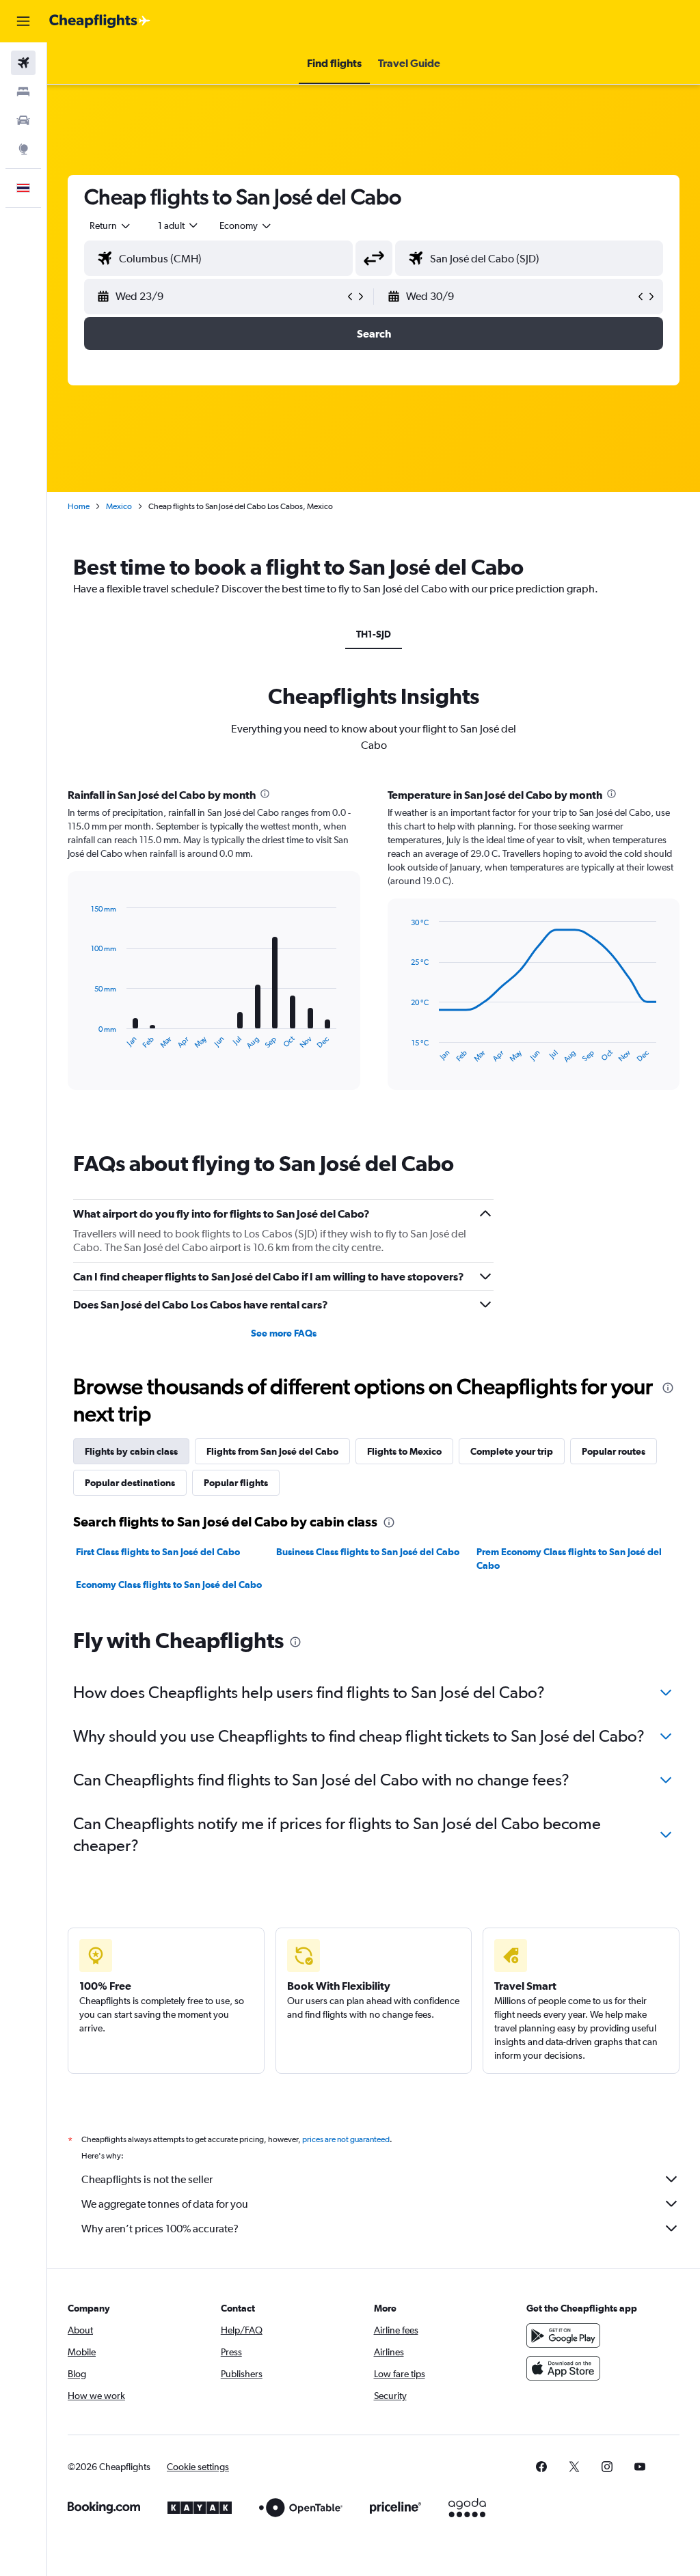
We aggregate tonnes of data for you (165, 2204)
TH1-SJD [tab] (374, 634)
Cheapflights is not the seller (147, 2179)
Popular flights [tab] (236, 1483)
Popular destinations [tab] (130, 1483)
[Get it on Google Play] (563, 2335)
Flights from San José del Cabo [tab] (272, 1451)
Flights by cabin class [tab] (131, 1451)
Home (79, 506)
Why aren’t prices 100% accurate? (160, 2229)
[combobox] (246, 225)
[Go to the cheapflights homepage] (100, 21)
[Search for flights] (23, 63)
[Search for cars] (23, 120)
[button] (23, 21)
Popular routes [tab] (614, 1451)
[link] (541, 2467)
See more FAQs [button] (284, 1333)
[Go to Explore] (23, 149)
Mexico (119, 506)
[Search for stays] (23, 92)
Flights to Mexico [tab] (404, 1451)
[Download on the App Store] (563, 2368)
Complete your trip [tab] (512, 1451)
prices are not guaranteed (346, 2139)
